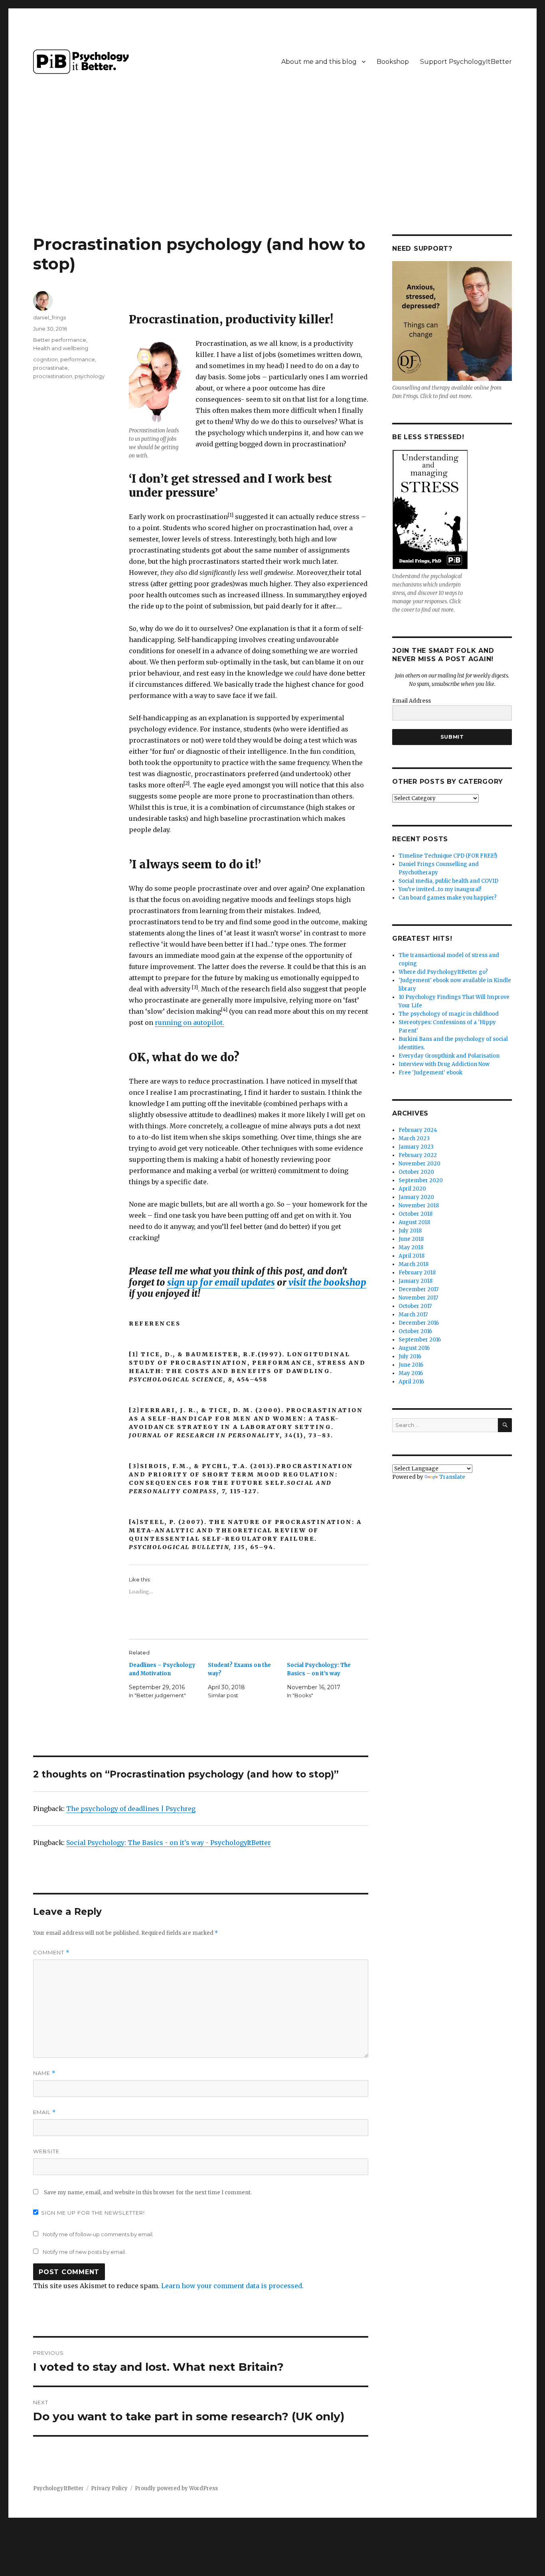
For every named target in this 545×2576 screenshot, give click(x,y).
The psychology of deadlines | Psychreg (131, 1809)
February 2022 (418, 1155)
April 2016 (411, 1382)
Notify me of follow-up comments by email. (98, 2234)
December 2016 (419, 1323)
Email (44, 2112)
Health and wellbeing (61, 348)
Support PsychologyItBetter (466, 62)
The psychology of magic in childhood (449, 1014)
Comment (51, 1953)
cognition (45, 359)
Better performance (60, 340)
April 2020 (412, 1189)
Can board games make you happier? (448, 898)
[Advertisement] (272, 175)
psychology (90, 376)
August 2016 (414, 1348)
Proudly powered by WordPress (176, 2488)
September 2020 (421, 1180)
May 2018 (411, 1247)
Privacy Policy (109, 2488)
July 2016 (410, 1356)
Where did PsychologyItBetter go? (443, 972)
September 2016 (420, 1340)
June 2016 (411, 1365)
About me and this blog (319, 62)
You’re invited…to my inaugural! (440, 889)
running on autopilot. (190, 1022)
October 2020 (416, 1172)
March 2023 (414, 1138)
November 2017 (418, 1298)
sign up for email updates (221, 1282)
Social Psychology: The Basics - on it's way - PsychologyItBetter (169, 1843)
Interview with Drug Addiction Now (444, 1064)
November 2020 (420, 1164)
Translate (452, 1477)
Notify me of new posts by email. (84, 2252)
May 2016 (411, 1373)
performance (78, 359)
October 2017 (415, 1306)
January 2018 (416, 1281)
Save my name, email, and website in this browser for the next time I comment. (148, 2193)
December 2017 (419, 1289)
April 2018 (412, 1256)
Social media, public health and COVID (448, 881)
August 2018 (414, 1222)
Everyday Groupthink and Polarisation (449, 1056)
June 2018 (411, 1239)
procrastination (53, 376)
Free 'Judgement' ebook (430, 1073)
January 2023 (416, 1147)
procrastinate (50, 368)
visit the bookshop (326, 1282)
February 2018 (417, 1273)
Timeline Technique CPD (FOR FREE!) (448, 856)
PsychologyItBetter (58, 2488)
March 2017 (413, 1315)
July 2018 (410, 1231)
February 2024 (418, 1130)
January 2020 (416, 1197)
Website (46, 2151)
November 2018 (419, 1206)
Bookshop (393, 62)
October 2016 (415, 1331)
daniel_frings (49, 317)
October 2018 (416, 1214)
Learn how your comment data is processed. (232, 2286)
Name (44, 2073)
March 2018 (414, 1264)
